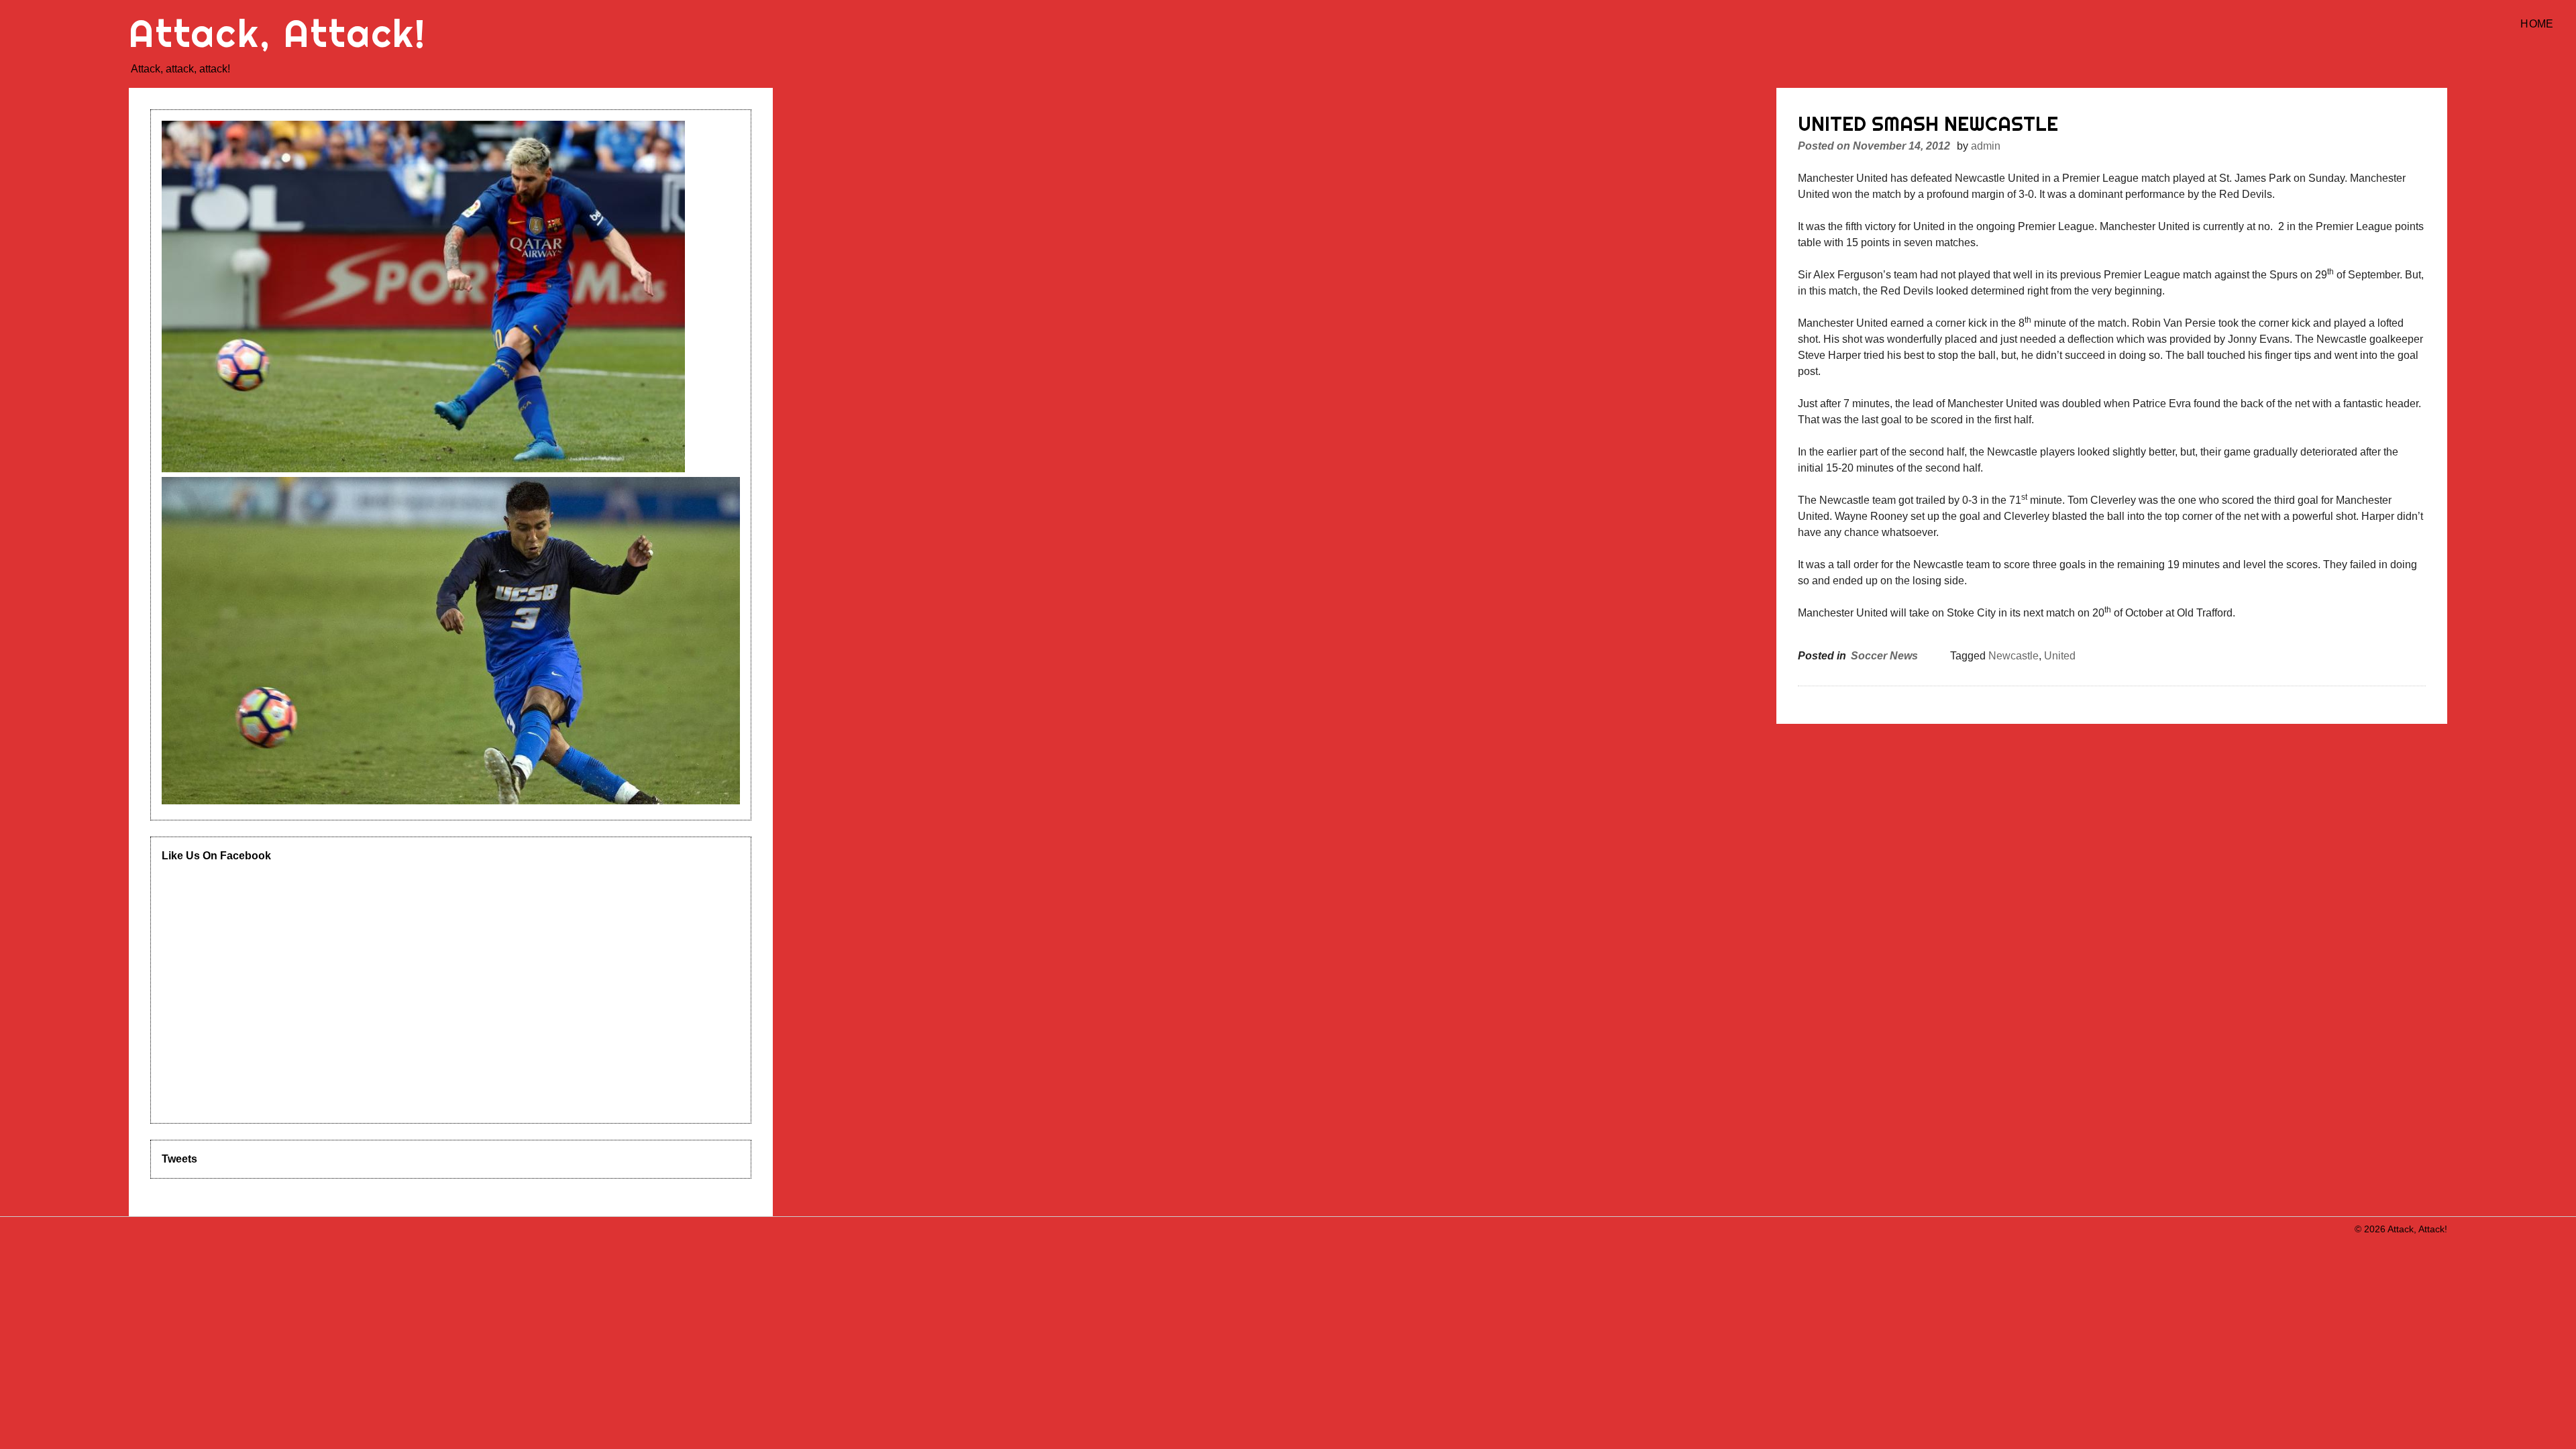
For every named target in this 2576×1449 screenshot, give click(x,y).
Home (2537, 24)
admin (1986, 146)
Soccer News (1884, 656)
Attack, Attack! (278, 33)
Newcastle (2014, 656)
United (2060, 656)
